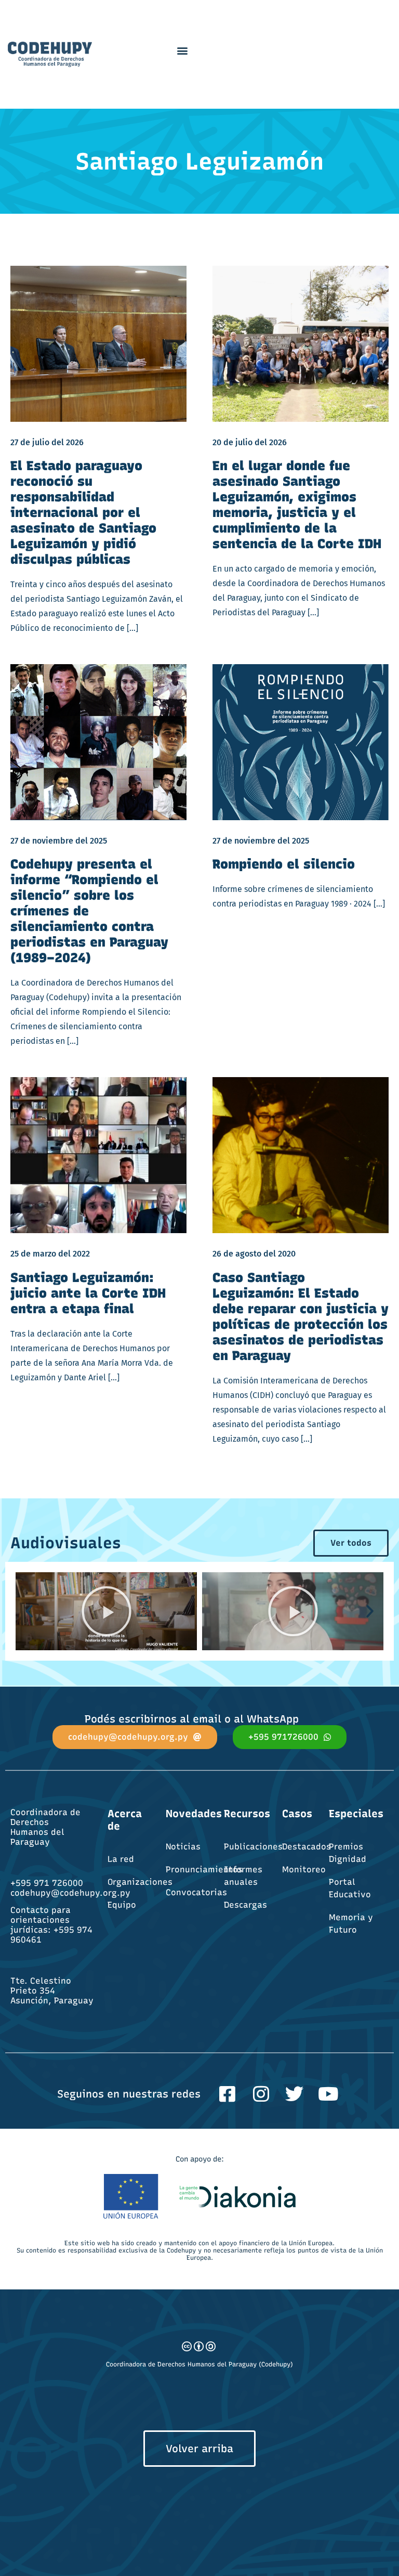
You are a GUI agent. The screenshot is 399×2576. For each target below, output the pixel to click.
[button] (182, 50)
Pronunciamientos (204, 1869)
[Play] (106, 1611)
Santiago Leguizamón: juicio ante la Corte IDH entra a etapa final (88, 1293)
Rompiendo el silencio (284, 864)
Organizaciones (140, 1882)
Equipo (122, 1905)
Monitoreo (304, 1869)
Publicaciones (253, 1847)
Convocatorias (196, 1892)
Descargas (245, 1905)
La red (121, 1859)
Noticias (183, 1847)
